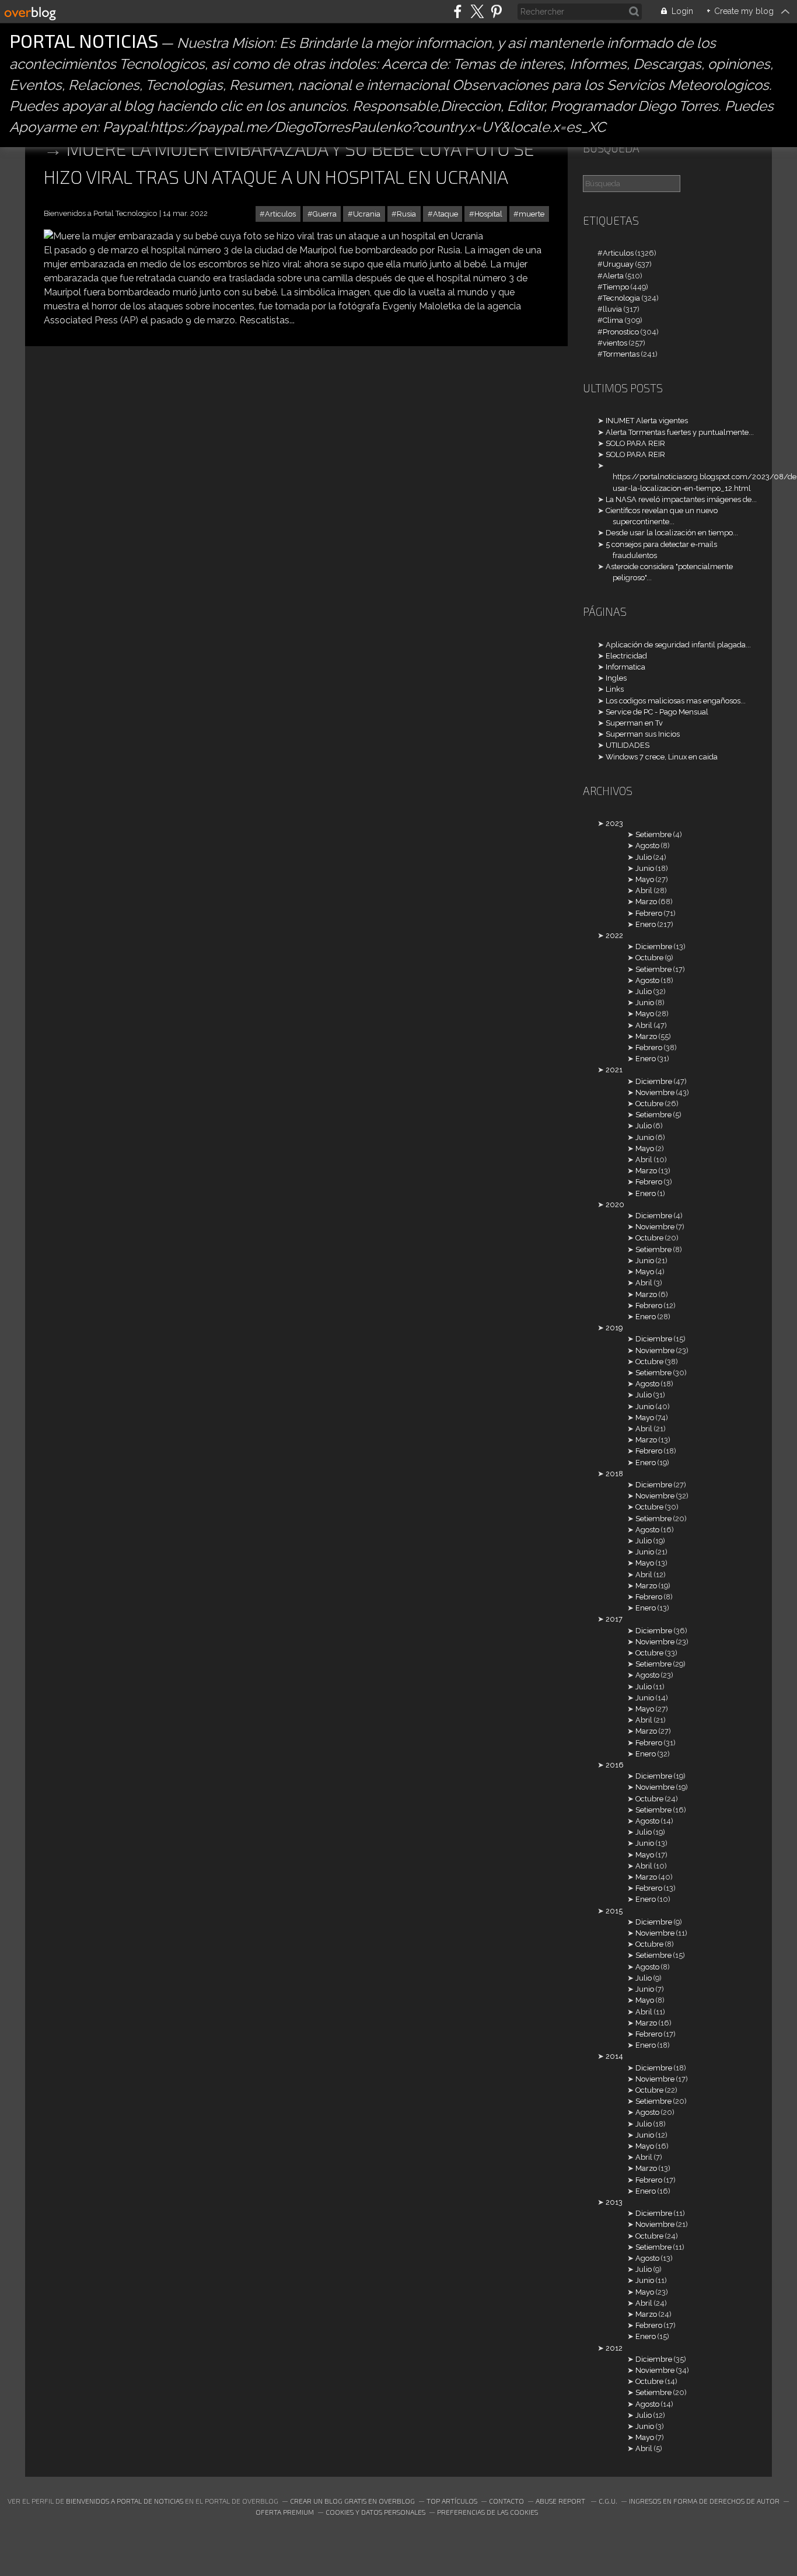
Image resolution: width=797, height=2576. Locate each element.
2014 (614, 2056)
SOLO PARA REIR (635, 443)
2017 (614, 1619)
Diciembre (654, 947)
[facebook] (458, 11)
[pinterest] (496, 11)
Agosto (647, 846)
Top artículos (452, 2501)
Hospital (488, 214)
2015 (614, 1911)
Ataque (445, 214)
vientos (615, 343)
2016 (615, 1765)
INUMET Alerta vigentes (647, 421)
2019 (614, 1328)
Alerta (613, 276)
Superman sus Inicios (643, 734)
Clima (613, 320)
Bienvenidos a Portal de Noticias (125, 2501)
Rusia (406, 214)
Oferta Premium (285, 2512)
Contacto (506, 2501)
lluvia (612, 309)
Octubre (649, 958)
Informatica (625, 667)
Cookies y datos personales (375, 2512)
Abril (644, 890)
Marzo (646, 902)
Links (615, 689)
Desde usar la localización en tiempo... (672, 533)
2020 (615, 1205)
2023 (614, 823)
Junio (645, 868)
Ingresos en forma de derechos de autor (704, 2501)
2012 (614, 2348)
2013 (614, 2202)
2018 (614, 1474)
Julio (644, 857)
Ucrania (367, 214)
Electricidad (626, 656)
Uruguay (618, 264)
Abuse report (561, 2501)
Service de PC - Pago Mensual (657, 712)
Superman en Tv (634, 723)
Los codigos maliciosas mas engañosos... (676, 701)
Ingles (616, 678)
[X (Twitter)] (477, 11)
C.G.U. (608, 2501)
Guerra (325, 214)
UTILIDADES (628, 745)
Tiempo (616, 287)
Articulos (280, 214)
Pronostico (621, 332)
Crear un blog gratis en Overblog (352, 2501)
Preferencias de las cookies (487, 2512)
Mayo (645, 879)
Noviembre (655, 1092)
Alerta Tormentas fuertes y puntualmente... (680, 432)
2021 (614, 1070)
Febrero (649, 913)
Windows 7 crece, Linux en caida (662, 757)
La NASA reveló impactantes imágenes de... (681, 499)
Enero (646, 924)
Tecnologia (621, 298)
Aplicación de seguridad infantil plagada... (678, 645)
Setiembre (653, 834)
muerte (532, 214)
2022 (614, 935)
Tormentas (621, 354)
